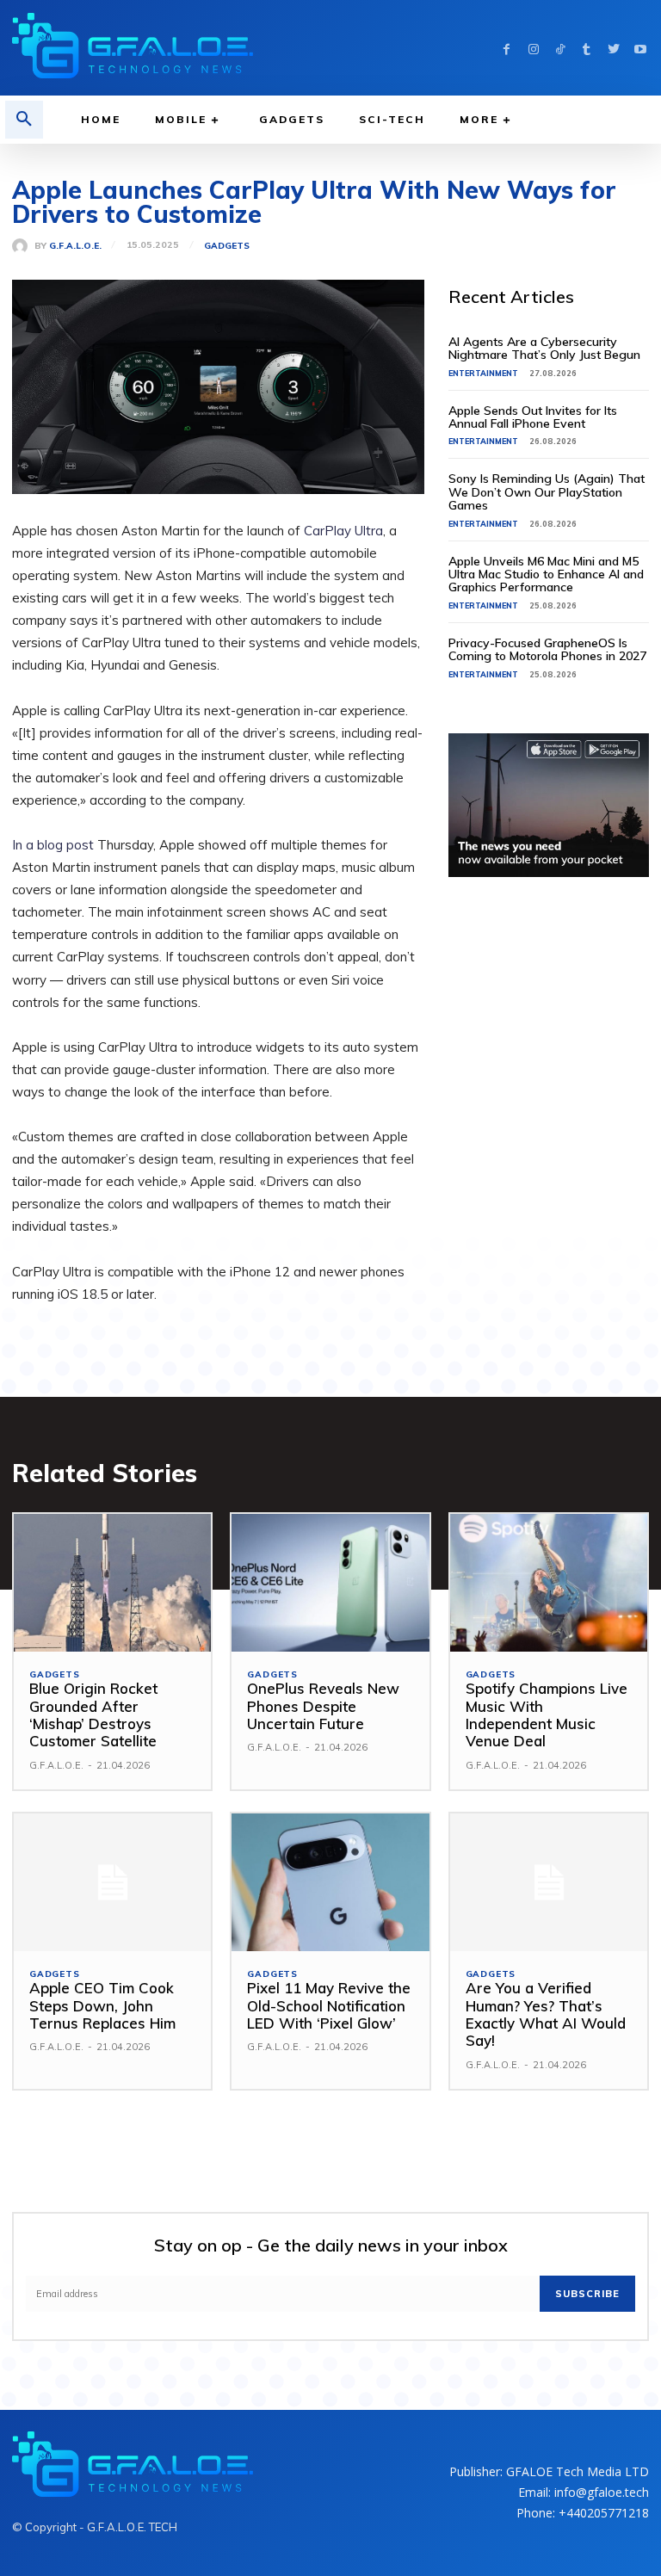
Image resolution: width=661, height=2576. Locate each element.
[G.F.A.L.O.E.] (23, 246)
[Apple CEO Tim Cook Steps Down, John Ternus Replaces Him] (112, 1883)
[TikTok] (560, 48)
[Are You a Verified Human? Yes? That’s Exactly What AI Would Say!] (549, 1883)
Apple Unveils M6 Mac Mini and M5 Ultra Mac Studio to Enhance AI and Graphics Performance (546, 575)
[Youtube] (640, 48)
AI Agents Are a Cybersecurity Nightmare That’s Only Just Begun (544, 348)
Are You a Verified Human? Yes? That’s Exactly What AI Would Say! (546, 2014)
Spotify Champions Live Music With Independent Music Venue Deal (547, 1714)
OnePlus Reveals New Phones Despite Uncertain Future (323, 1706)
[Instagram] (533, 48)
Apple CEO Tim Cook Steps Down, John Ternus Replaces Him (102, 2005)
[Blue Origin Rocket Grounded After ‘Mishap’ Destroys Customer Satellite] (112, 1583)
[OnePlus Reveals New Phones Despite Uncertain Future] (330, 1583)
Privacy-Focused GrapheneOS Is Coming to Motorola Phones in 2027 (547, 649)
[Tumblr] (587, 48)
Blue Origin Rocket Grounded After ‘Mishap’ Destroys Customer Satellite (93, 1714)
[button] (24, 120)
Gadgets (227, 246)
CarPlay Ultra (343, 531)
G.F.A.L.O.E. (75, 246)
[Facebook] (507, 48)
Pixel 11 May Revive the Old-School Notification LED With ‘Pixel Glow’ (329, 2005)
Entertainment (483, 373)
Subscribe (587, 2294)
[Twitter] (613, 48)
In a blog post (53, 845)
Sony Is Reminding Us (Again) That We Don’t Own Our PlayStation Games (547, 492)
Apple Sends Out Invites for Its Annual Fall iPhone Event (533, 417)
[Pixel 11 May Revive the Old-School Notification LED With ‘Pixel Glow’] (330, 1883)
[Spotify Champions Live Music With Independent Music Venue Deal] (549, 1583)
